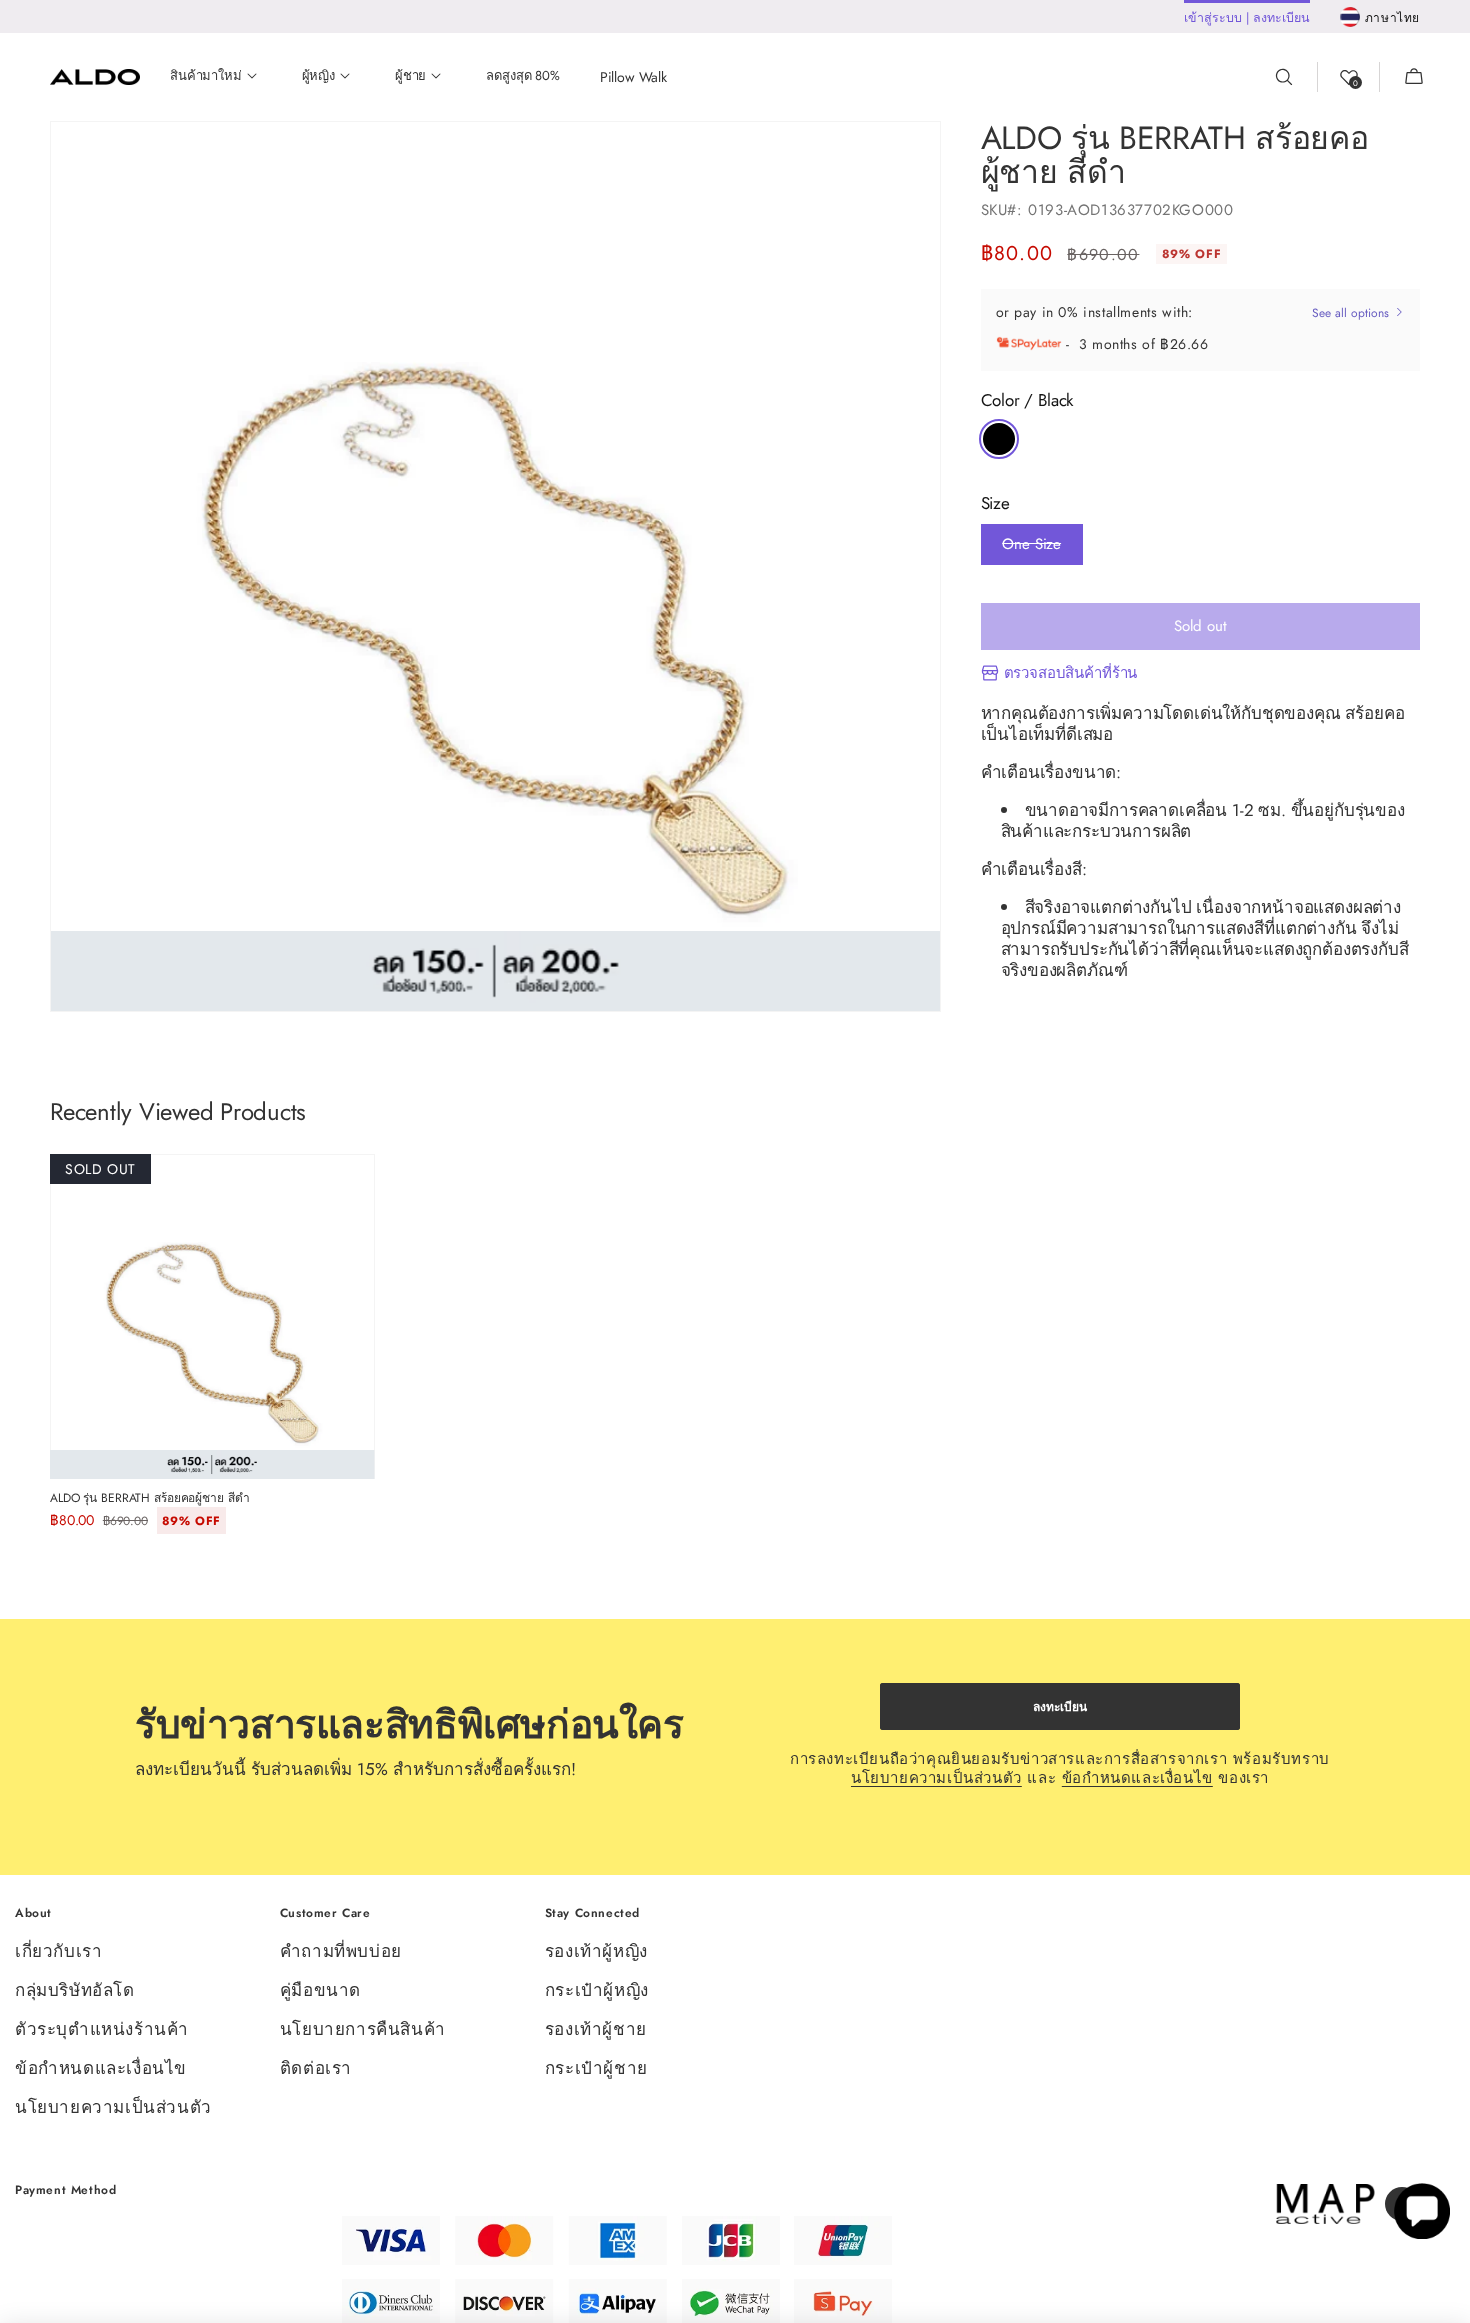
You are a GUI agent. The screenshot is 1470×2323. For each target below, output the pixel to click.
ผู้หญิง (318, 76)
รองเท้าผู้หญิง (596, 1952)
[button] (1402, 77)
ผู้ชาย (410, 76)
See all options (1352, 313)
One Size (1031, 549)
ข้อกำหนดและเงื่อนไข (1137, 1778)
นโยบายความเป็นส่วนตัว (936, 1778)
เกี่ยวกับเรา (58, 1952)
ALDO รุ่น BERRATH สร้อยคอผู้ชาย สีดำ (150, 1498)
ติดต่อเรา (316, 2068)
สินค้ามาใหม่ (206, 76)
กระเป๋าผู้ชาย (596, 2068)
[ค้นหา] (1296, 77)
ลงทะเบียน (1060, 1707)
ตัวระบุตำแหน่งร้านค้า (102, 2029)
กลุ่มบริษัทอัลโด (75, 1990)
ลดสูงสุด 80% (522, 76)
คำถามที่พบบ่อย (341, 1952)
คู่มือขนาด (320, 1990)
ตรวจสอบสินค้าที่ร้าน (1071, 674)
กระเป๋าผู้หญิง (597, 1990)
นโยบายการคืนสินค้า (363, 2029)
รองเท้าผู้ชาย (596, 2029)
